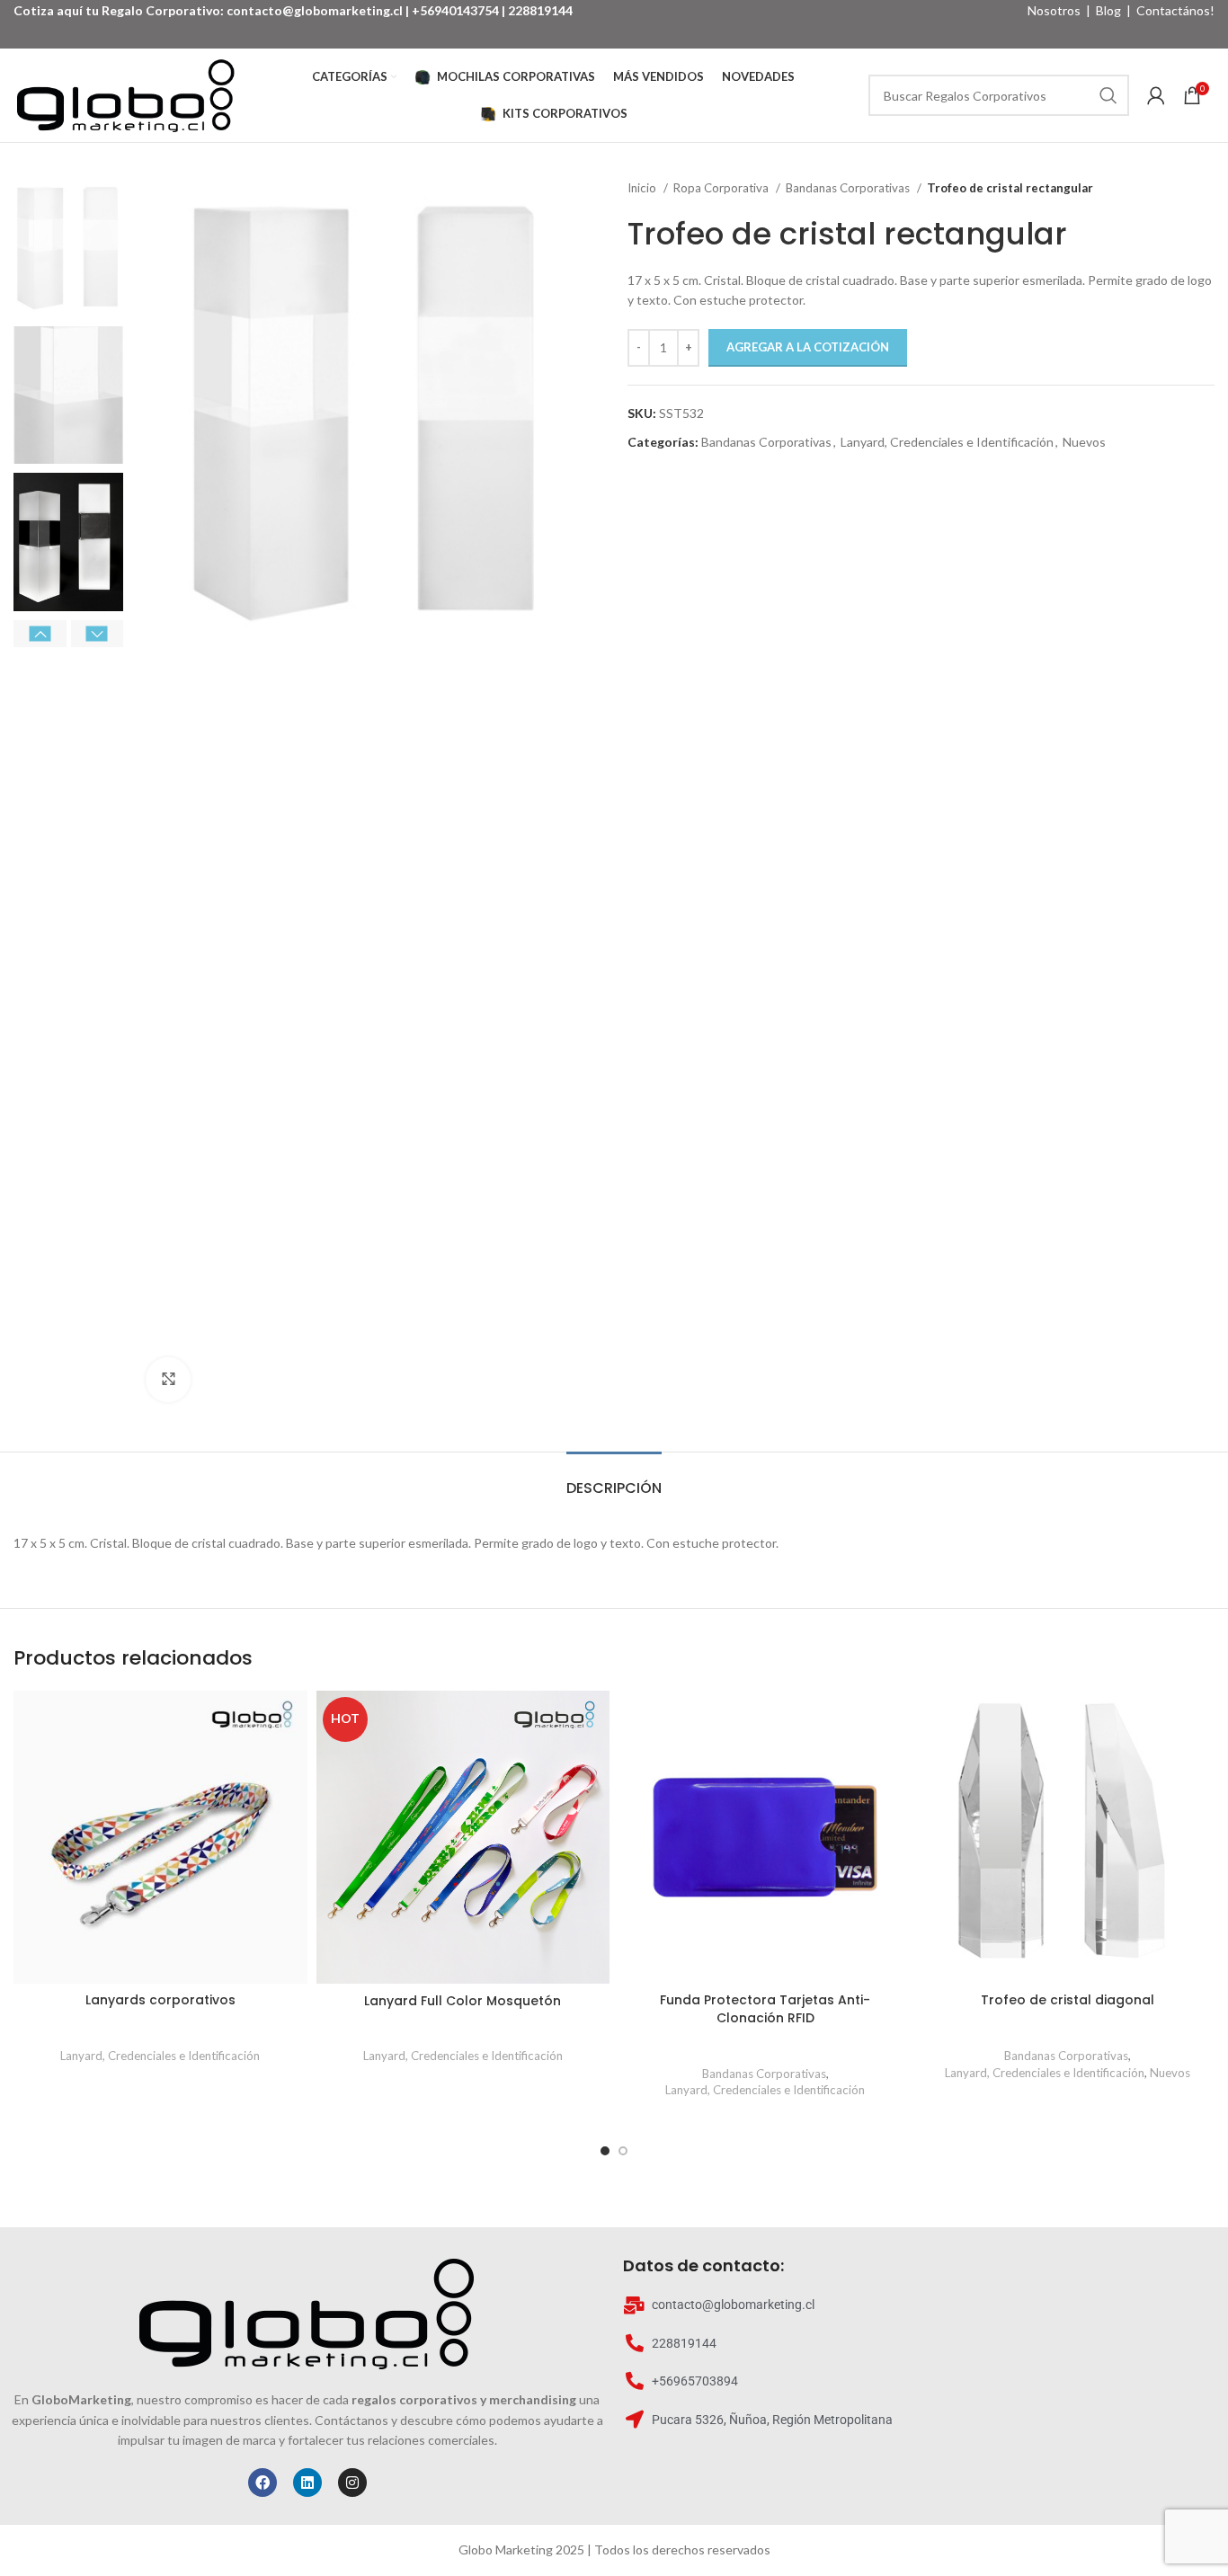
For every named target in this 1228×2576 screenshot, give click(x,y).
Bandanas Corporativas (849, 188)
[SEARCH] (1108, 95)
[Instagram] (352, 2483)
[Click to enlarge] (168, 1380)
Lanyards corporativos (160, 2000)
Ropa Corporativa (722, 188)
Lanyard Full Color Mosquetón (463, 2001)
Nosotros (1054, 10)
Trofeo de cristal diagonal (1068, 2000)
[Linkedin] (307, 2483)
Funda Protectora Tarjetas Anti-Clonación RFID (765, 2009)
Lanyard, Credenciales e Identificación (947, 442)
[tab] (614, 1479)
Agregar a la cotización (808, 347)
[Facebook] (263, 2483)
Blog (1108, 10)
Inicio (643, 188)
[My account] (1156, 95)
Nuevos (1084, 442)
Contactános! (1175, 10)
